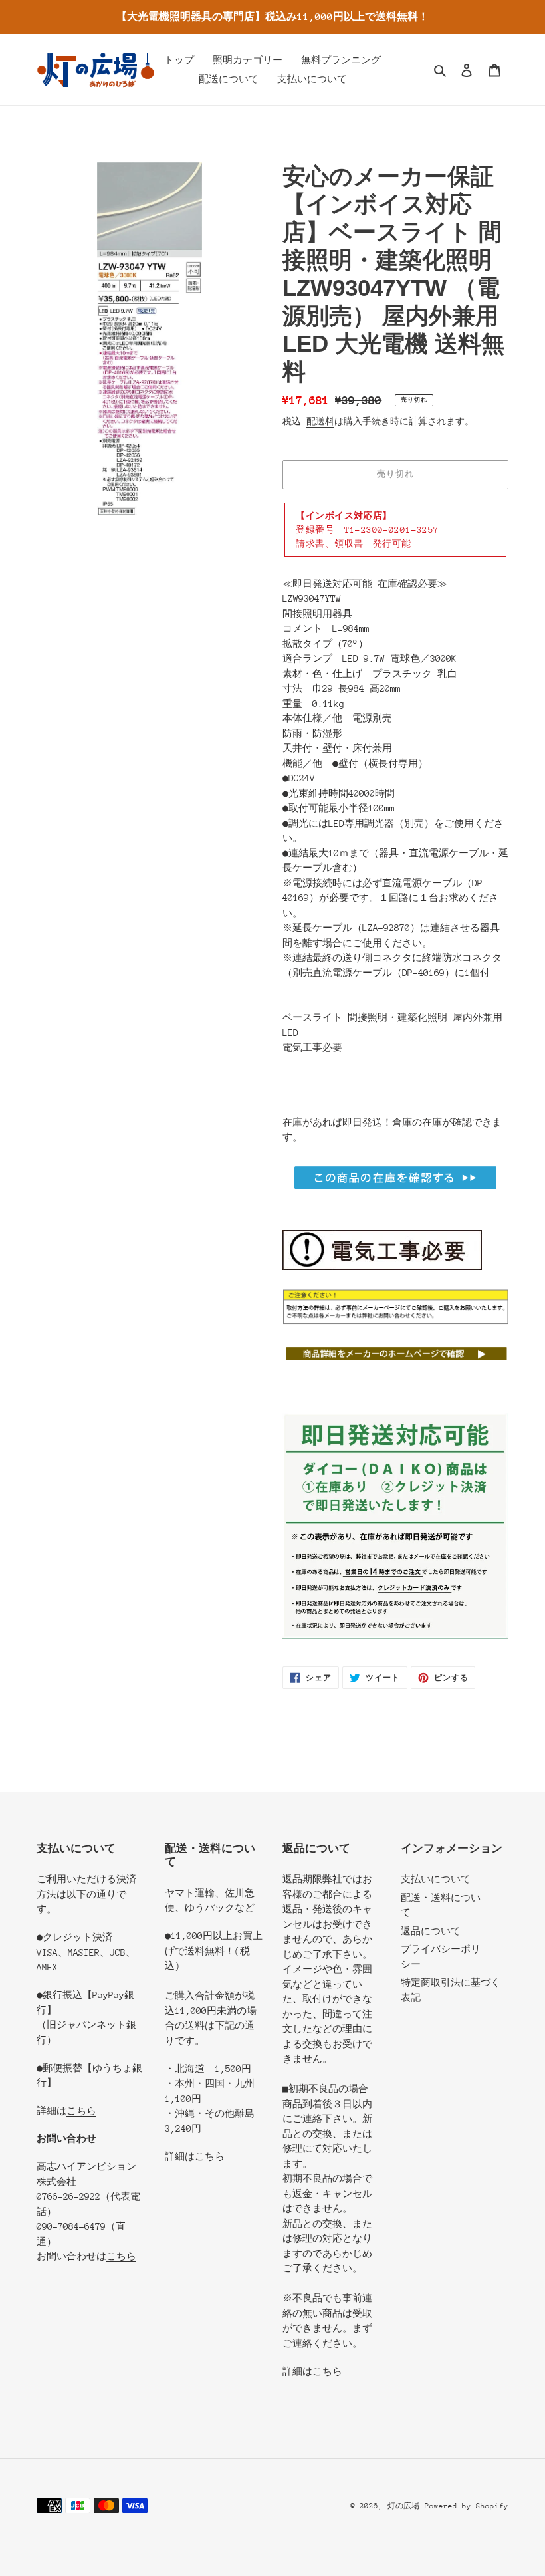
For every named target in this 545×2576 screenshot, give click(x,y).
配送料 (320, 421)
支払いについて (436, 1879)
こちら (81, 2111)
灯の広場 (403, 2506)
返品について (431, 1931)
